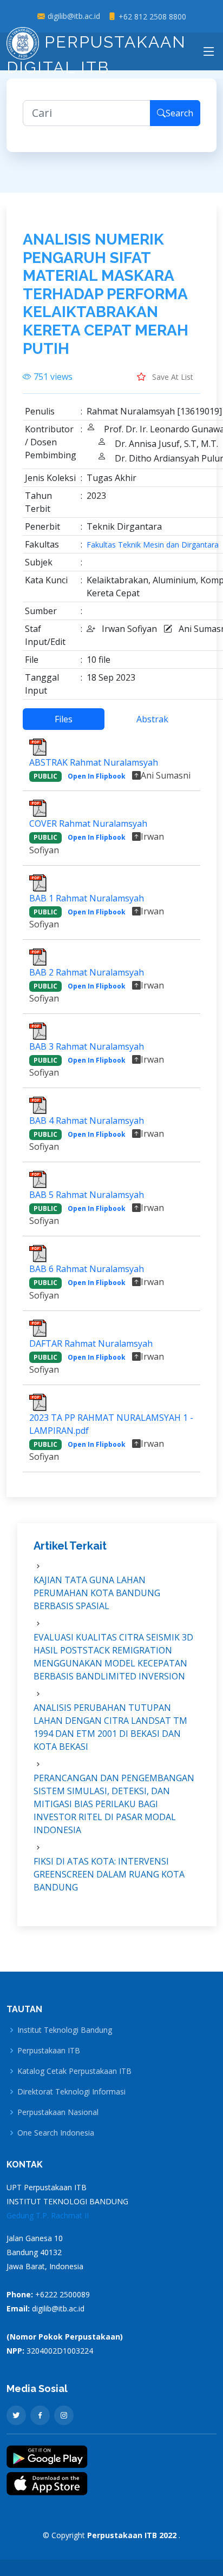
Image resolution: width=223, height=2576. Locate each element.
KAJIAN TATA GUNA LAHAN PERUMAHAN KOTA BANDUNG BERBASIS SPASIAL (97, 1593)
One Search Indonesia (56, 2133)
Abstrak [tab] (152, 719)
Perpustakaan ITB (49, 2051)
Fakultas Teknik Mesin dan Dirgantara (153, 545)
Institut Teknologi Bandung (65, 2030)
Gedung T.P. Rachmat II (48, 2215)
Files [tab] (64, 719)
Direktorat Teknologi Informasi (71, 2092)
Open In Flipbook (97, 776)
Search (179, 113)
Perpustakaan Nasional (58, 2112)
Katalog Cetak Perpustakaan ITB (74, 2071)
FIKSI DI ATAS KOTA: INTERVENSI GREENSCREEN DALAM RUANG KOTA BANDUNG (109, 1874)
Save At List (172, 377)
